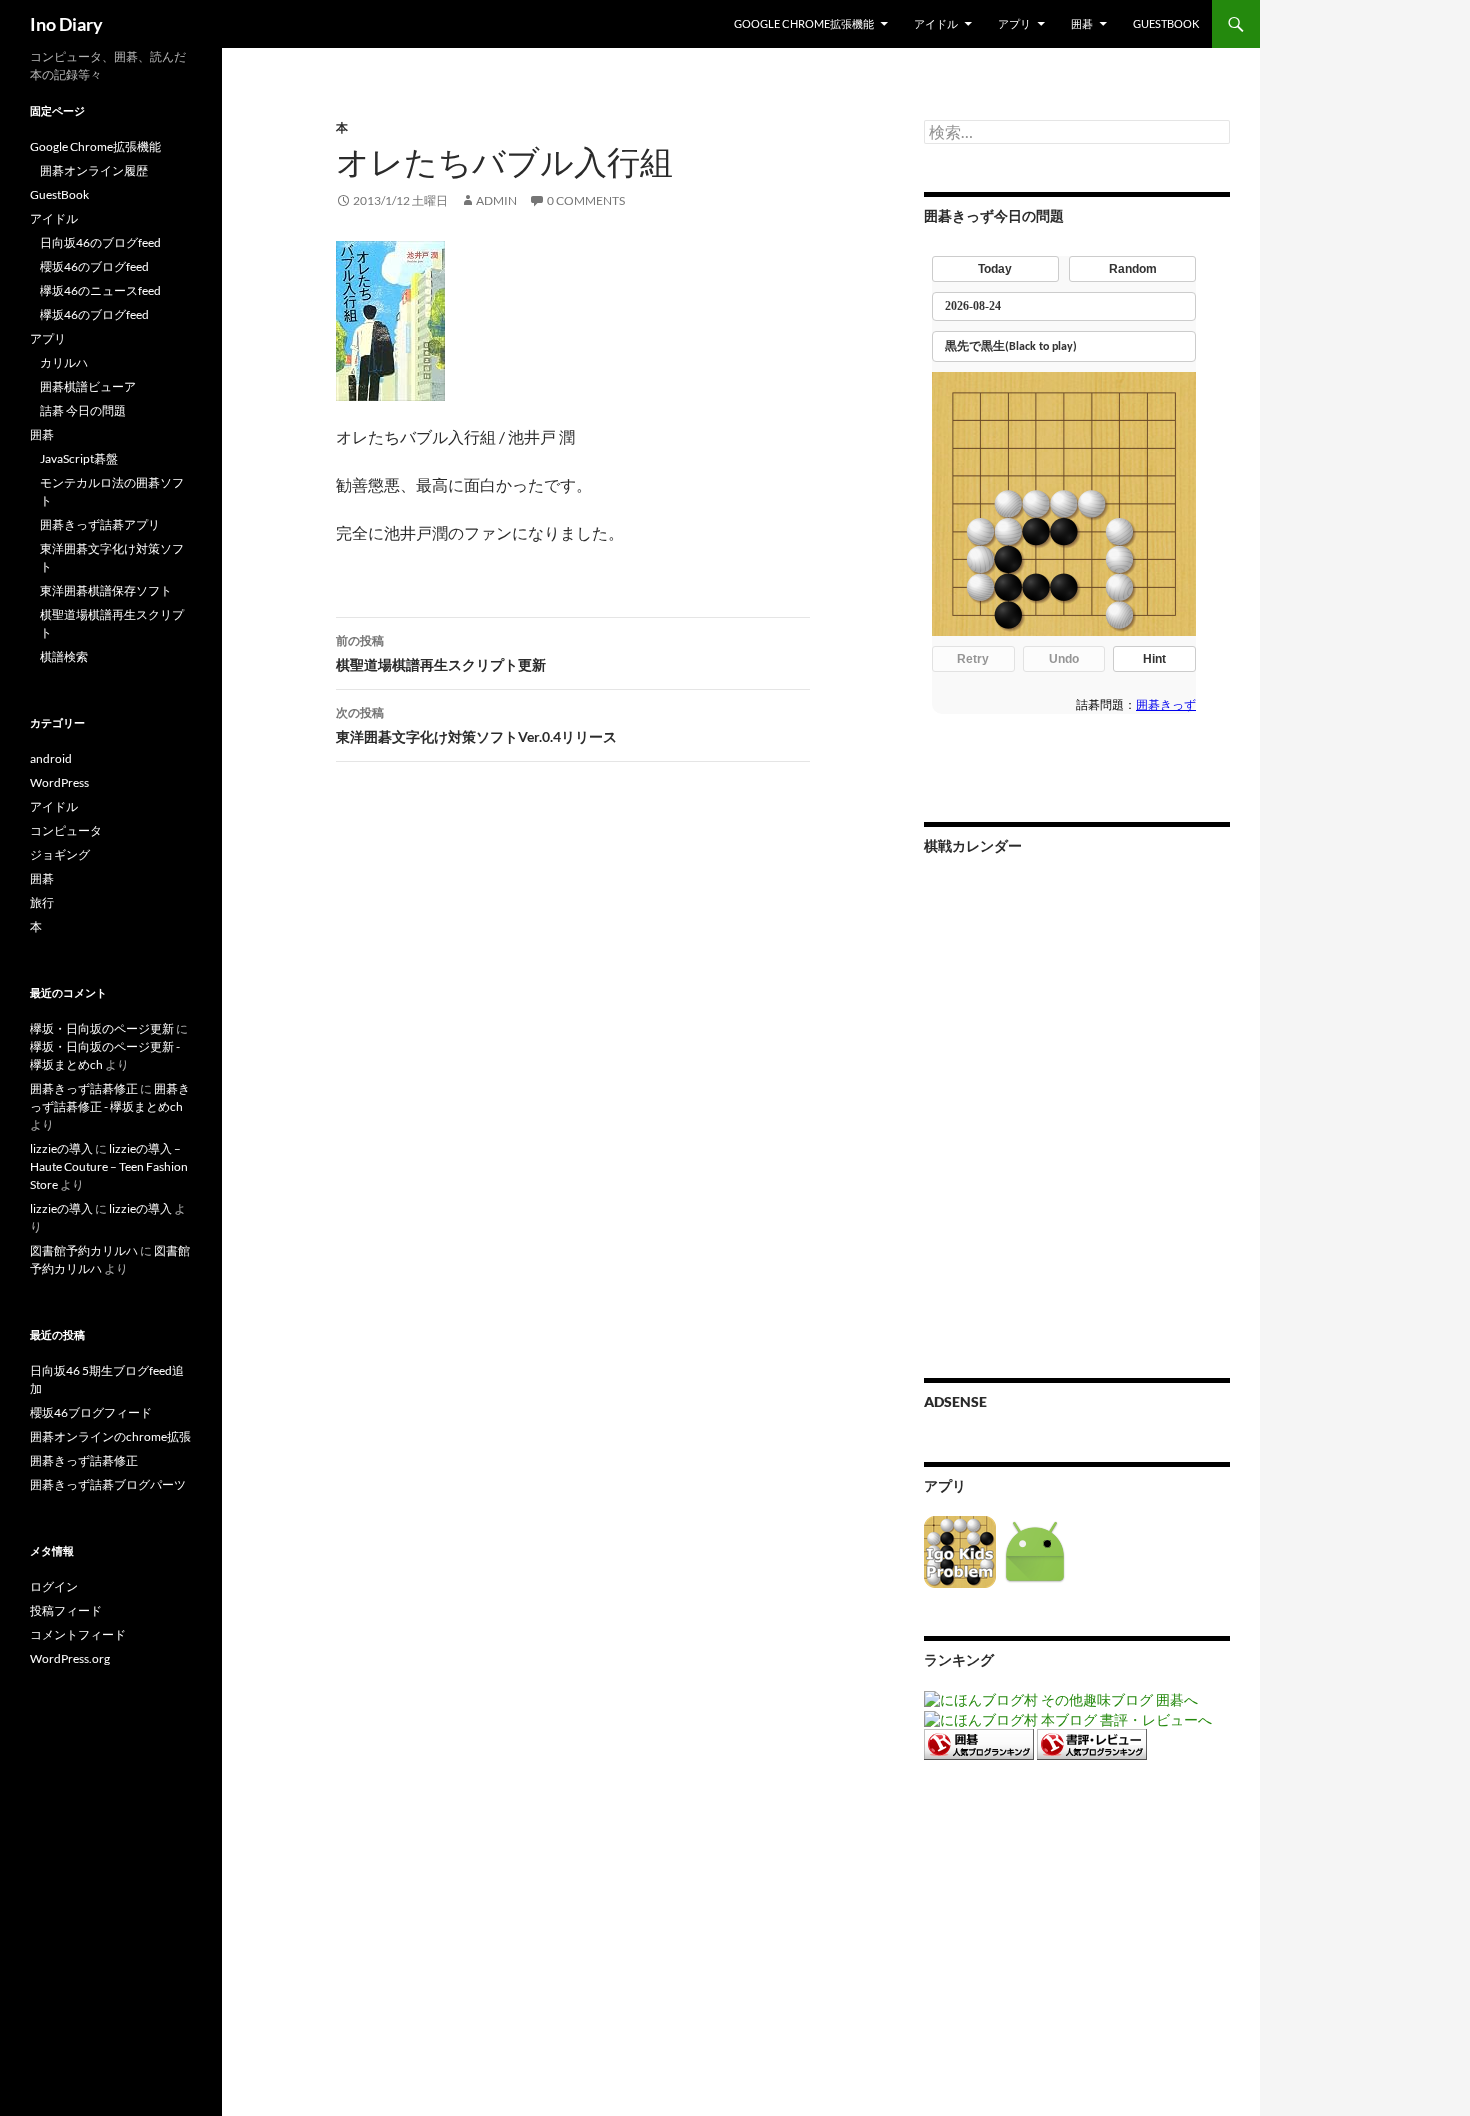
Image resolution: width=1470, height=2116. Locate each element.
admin (496, 200)
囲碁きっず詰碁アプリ (100, 524)
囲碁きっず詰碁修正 (84, 1088)
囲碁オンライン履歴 (94, 170)
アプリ (1014, 23)
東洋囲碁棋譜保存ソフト (106, 590)
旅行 (42, 902)
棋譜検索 (64, 656)
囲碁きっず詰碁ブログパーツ (108, 1484)
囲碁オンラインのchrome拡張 (110, 1436)
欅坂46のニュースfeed (100, 290)
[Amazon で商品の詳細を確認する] (390, 318)
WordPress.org (70, 1658)
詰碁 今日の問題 (83, 410)
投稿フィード (66, 1610)
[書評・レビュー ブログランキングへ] (1092, 1742)
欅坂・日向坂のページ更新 (102, 1028)
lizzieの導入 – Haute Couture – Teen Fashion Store (109, 1166)
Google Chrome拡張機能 (804, 23)
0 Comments (586, 200)
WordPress (59, 782)
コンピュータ (66, 830)
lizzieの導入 (61, 1148)
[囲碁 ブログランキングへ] (979, 1742)
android (51, 758)
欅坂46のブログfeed (94, 314)
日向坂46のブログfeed (100, 242)
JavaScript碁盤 (79, 458)
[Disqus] (558, 1090)
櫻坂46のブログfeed (94, 266)
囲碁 (1082, 23)
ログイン (54, 1586)
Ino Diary (66, 24)
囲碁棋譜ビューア (88, 386)
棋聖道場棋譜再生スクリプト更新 (441, 653)
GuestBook (1166, 23)
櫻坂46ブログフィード (91, 1412)
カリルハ (64, 362)
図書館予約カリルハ (84, 1250)
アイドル (936, 23)
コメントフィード (78, 1634)
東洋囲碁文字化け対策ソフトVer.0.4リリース (476, 725)
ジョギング (60, 854)
